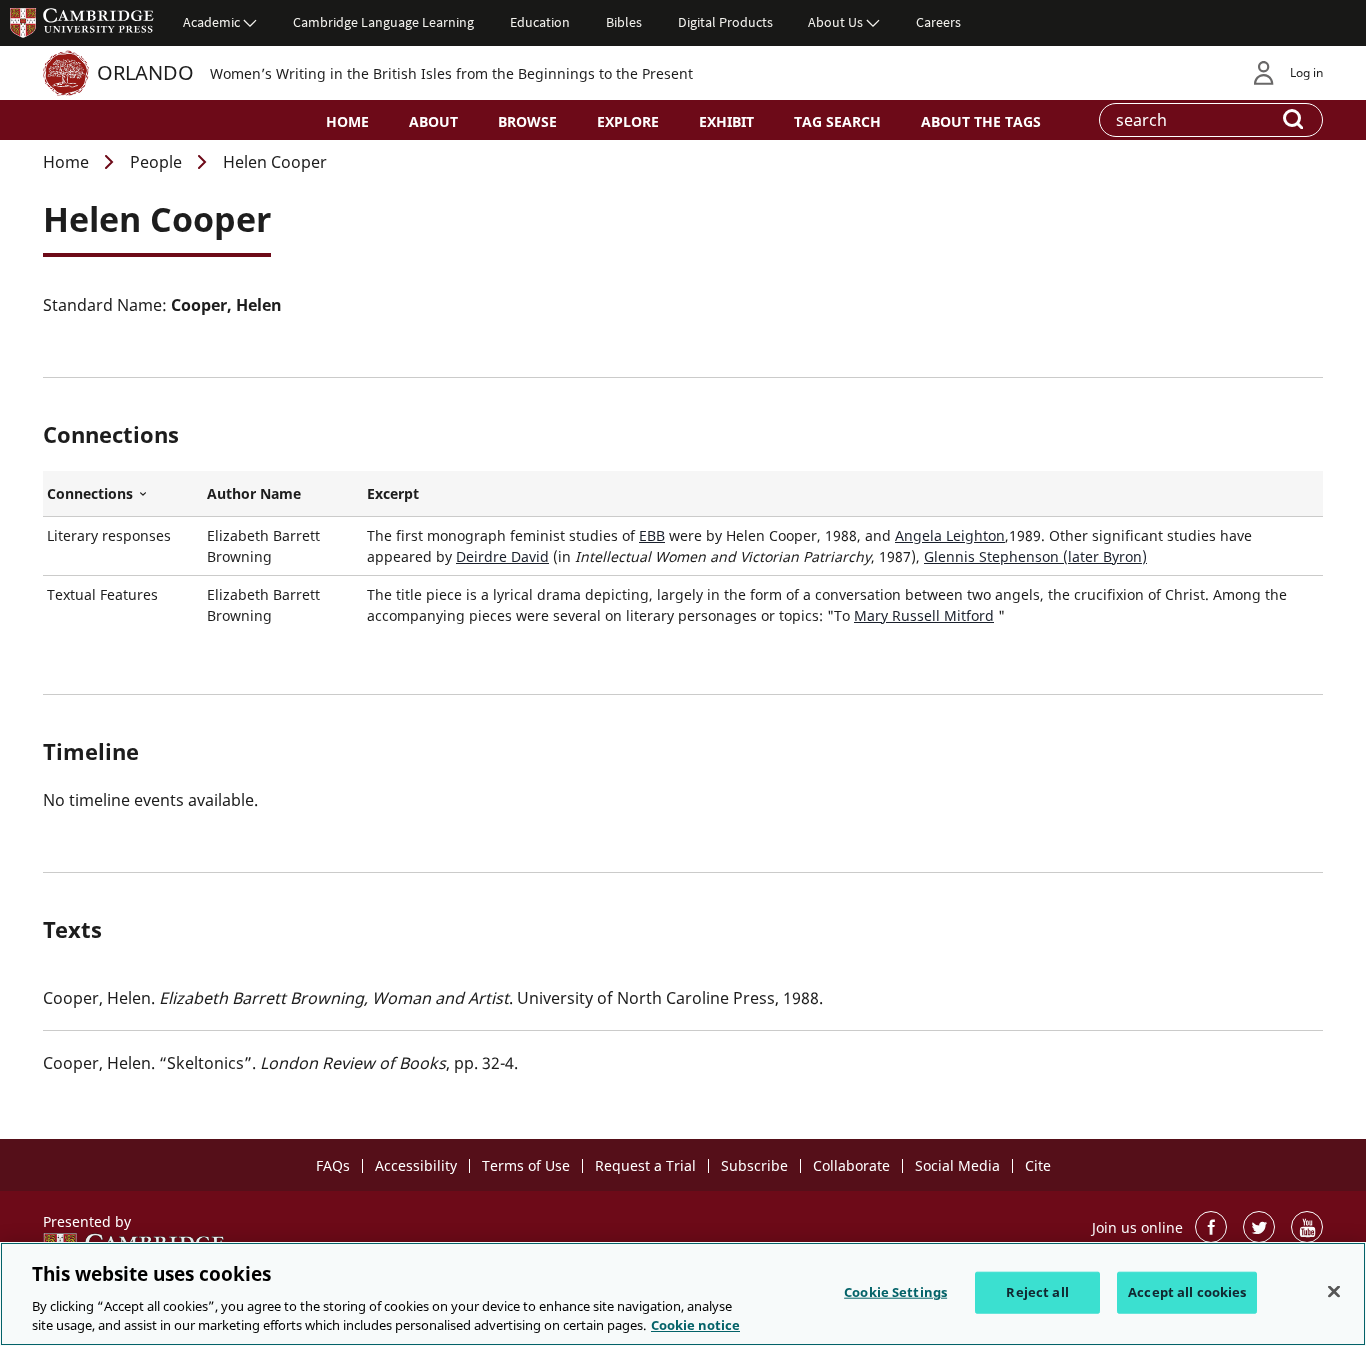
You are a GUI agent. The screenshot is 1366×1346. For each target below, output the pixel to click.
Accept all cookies (1187, 1292)
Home (347, 121)
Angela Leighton (950, 535)
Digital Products (725, 22)
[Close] (1334, 1292)
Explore (628, 121)
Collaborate (851, 1165)
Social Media (957, 1165)
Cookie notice (695, 1325)
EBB (652, 535)
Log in (1306, 72)
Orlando (145, 72)
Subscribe (754, 1165)
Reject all (1037, 1292)
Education (540, 22)
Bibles (624, 22)
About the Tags (981, 121)
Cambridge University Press (82, 22)
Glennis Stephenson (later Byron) (1035, 556)
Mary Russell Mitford (924, 615)
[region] (683, 1294)
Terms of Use (526, 1165)
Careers (938, 22)
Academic (211, 22)
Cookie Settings (895, 1292)
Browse (527, 121)
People (156, 162)
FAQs (333, 1165)
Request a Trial (645, 1165)
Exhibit (726, 121)
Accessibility (416, 1165)
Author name (254, 493)
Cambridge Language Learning (383, 22)
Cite (1038, 1165)
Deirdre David (502, 556)
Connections (123, 494)
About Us (835, 22)
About (433, 121)
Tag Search (837, 121)
